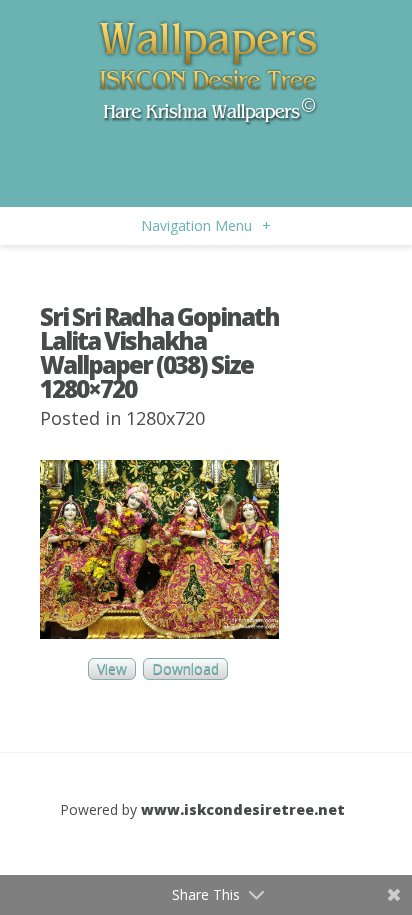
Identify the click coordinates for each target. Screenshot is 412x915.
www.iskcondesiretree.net (243, 809)
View (112, 669)
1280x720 (165, 418)
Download (185, 669)
